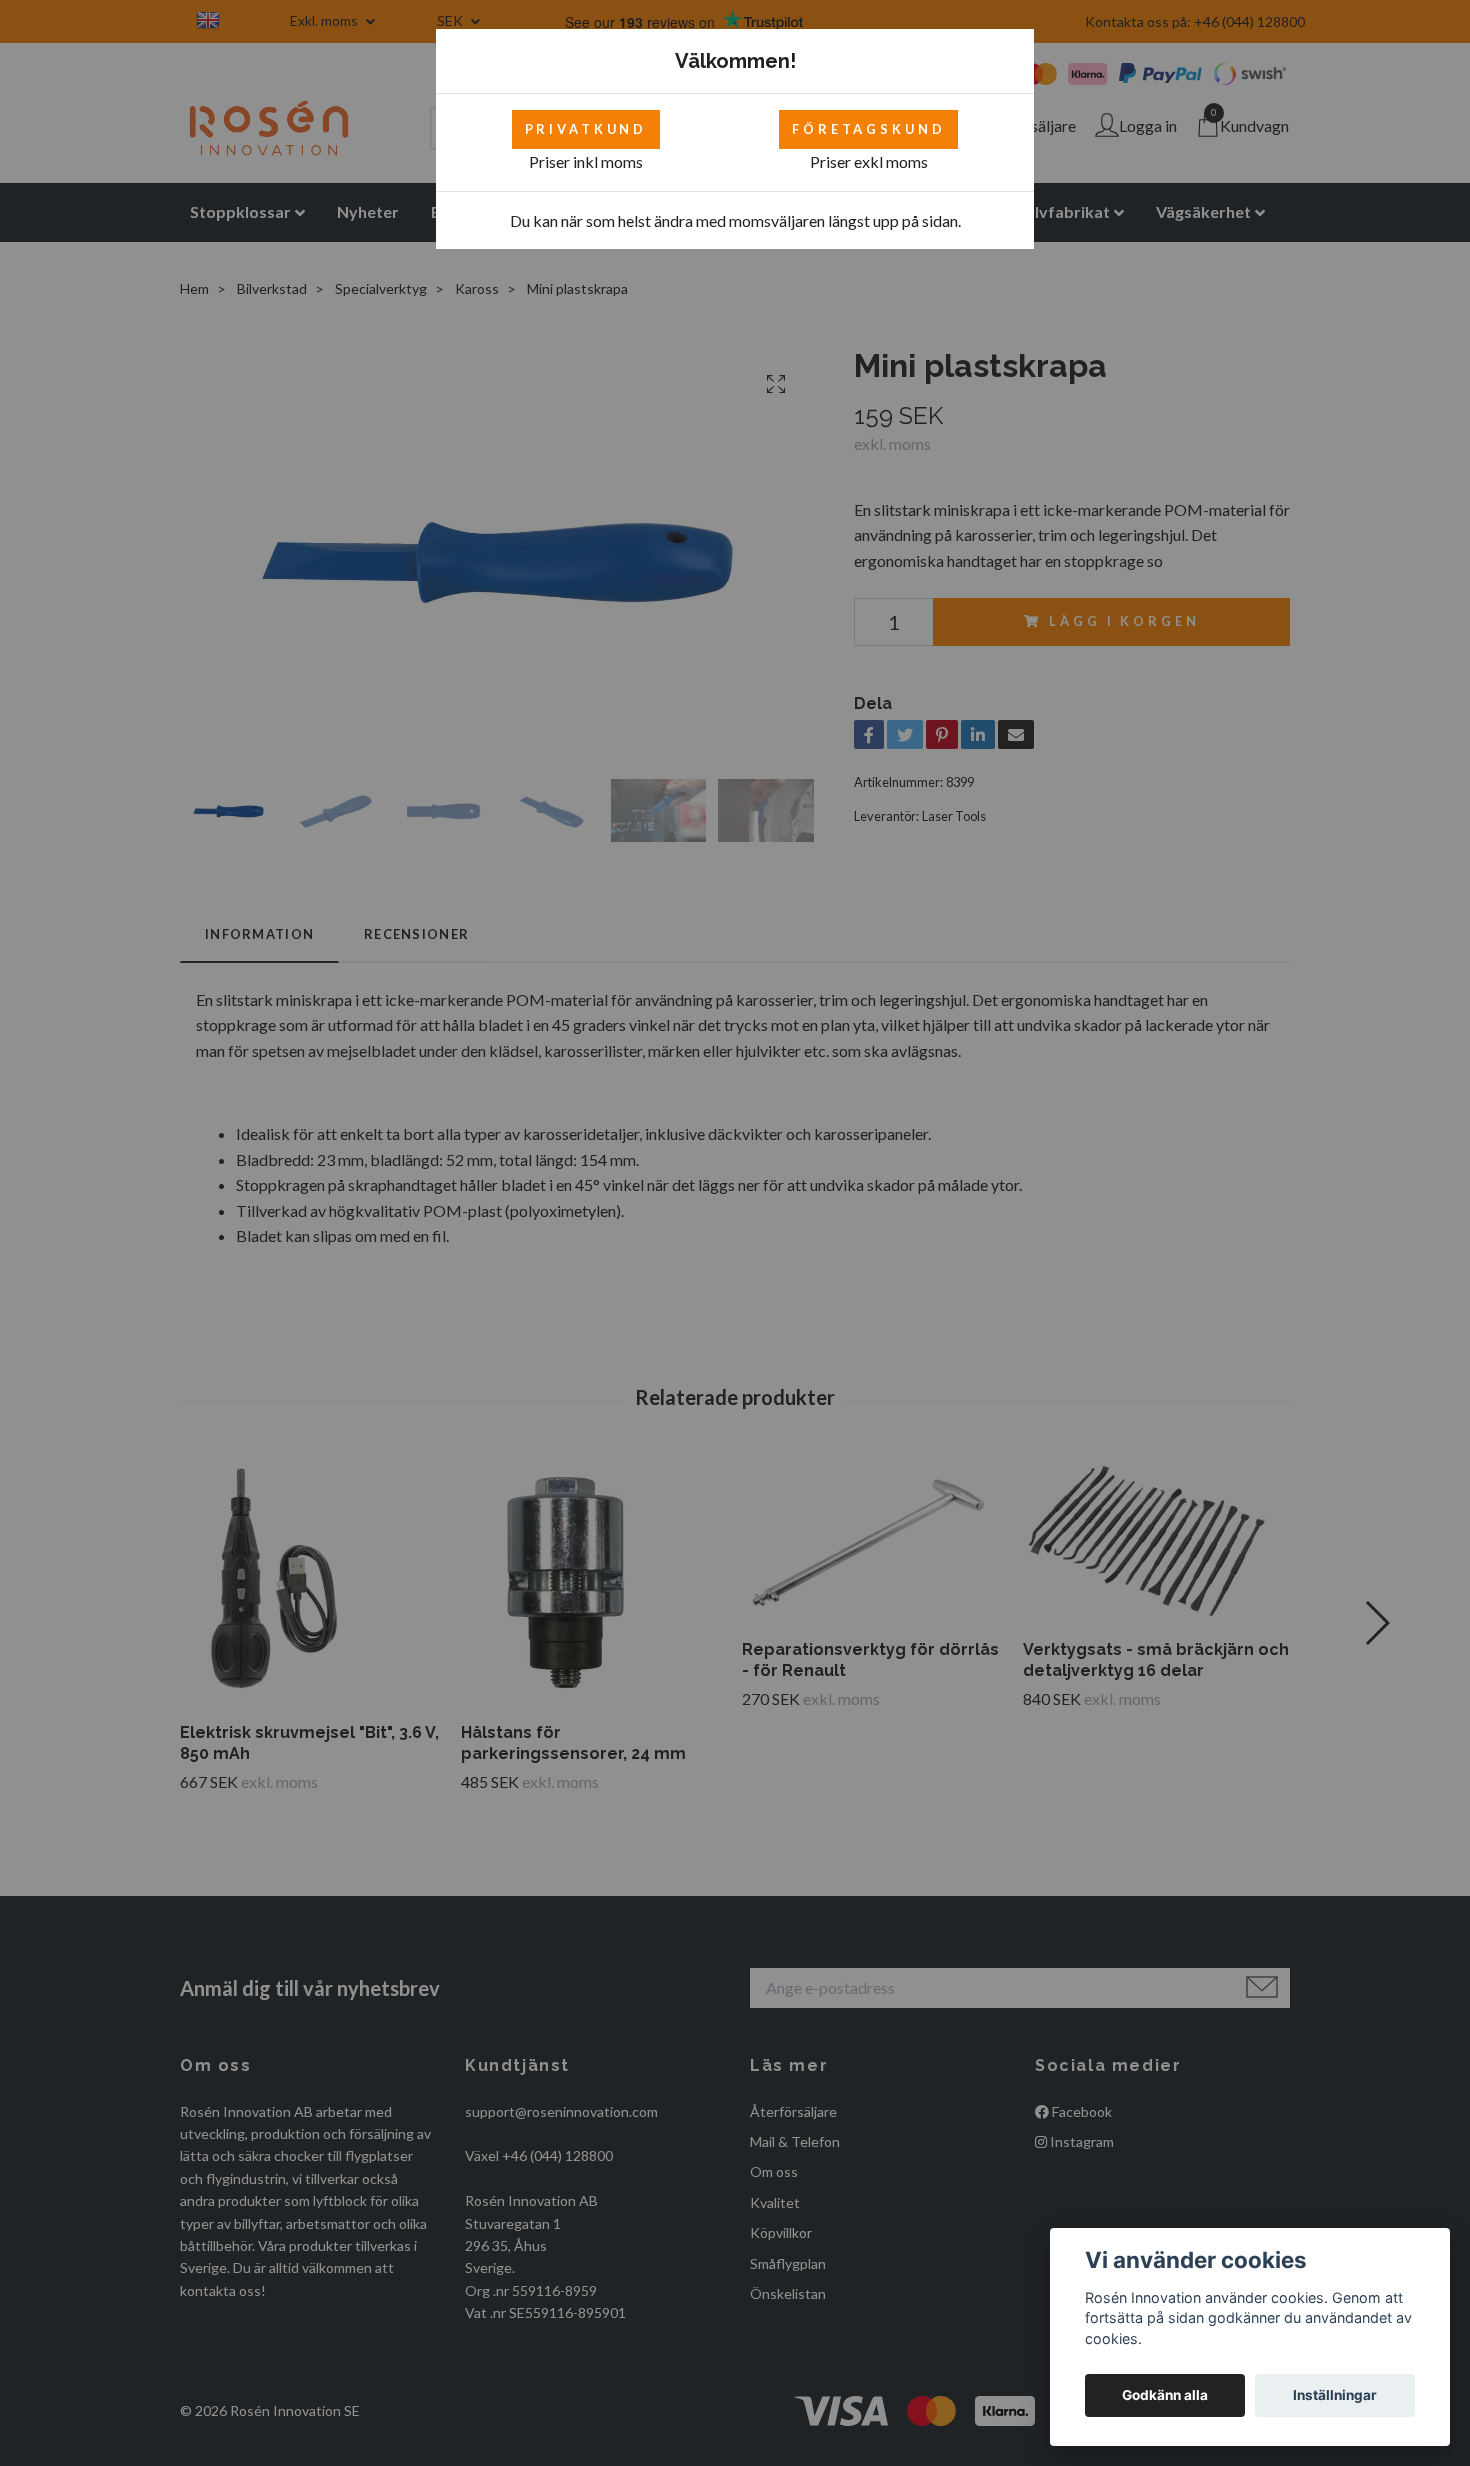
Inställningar (1335, 2395)
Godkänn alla (1165, 2395)
